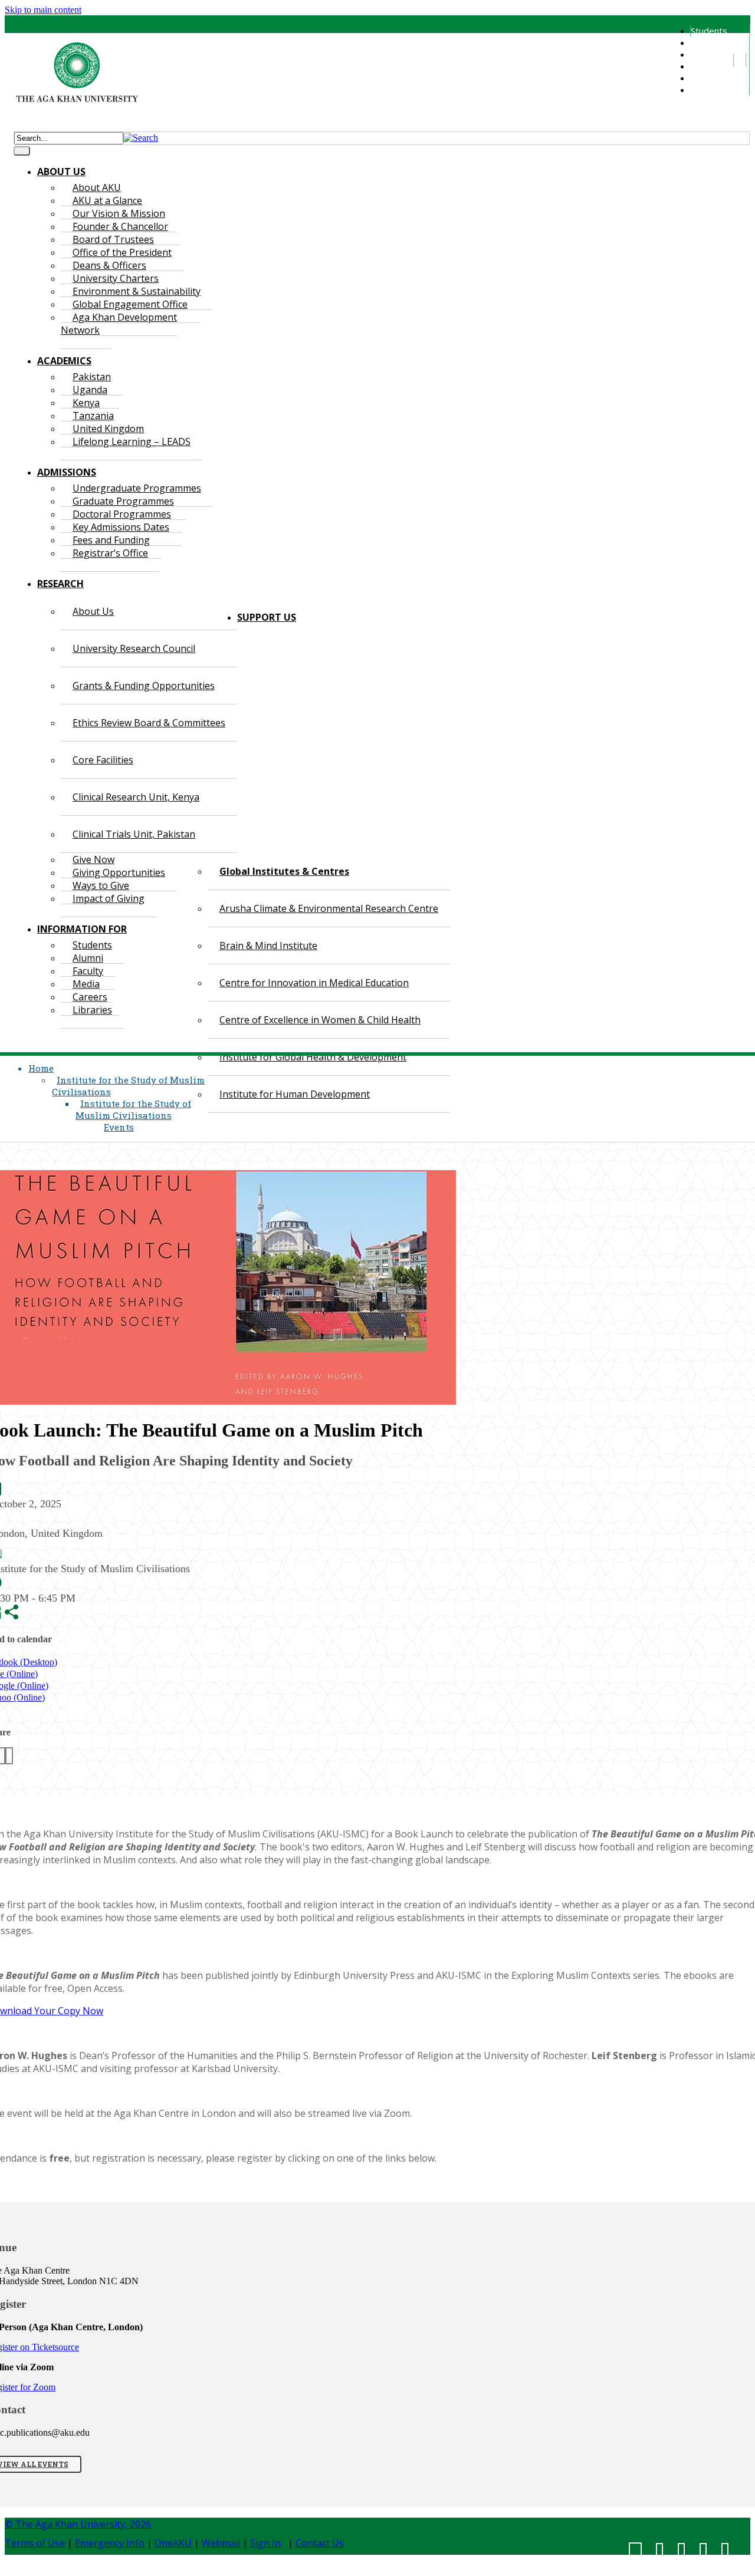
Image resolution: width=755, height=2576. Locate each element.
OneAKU (173, 2543)
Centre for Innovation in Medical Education (314, 983)
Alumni (703, 42)
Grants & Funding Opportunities (144, 686)
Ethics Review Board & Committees (149, 723)
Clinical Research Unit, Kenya (136, 797)
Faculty (704, 54)
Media (703, 66)
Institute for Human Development (295, 1094)
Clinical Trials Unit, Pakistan (134, 834)
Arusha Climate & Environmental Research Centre (329, 908)
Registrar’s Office (110, 553)
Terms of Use (35, 2543)
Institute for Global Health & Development (313, 1057)
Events (119, 1127)
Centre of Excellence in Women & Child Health (320, 1020)
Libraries (708, 90)
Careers (706, 78)
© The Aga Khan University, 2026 (78, 2524)
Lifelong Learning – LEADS (132, 442)
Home (41, 1068)
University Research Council (134, 648)
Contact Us (320, 2543)
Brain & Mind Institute (268, 946)
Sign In (265, 2543)
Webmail (221, 2543)
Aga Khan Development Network (119, 324)
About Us (93, 611)
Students (709, 31)
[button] (141, 138)
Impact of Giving (109, 898)
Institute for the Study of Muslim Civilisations (133, 1109)
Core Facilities (103, 760)
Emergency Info (110, 2543)
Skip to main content (43, 10)
